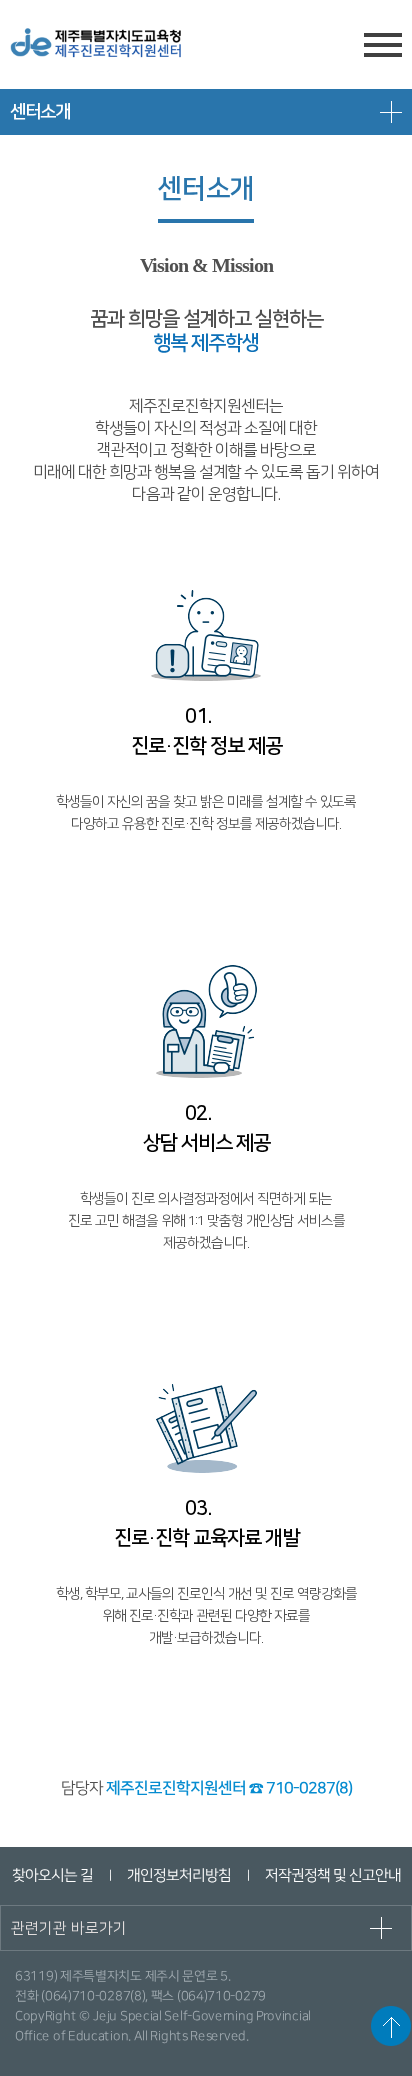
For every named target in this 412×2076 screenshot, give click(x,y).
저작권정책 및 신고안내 (332, 1875)
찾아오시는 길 (51, 1875)
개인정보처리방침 (178, 1875)
